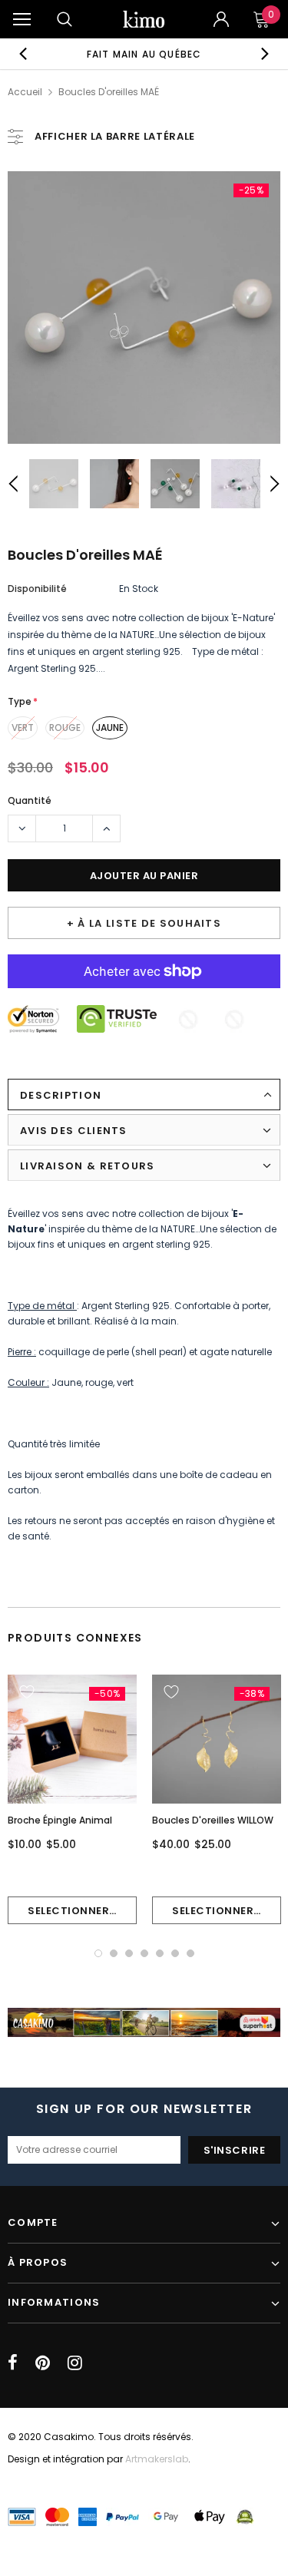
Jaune (110, 727)
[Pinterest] (43, 2363)
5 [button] (160, 1953)
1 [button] (98, 1953)
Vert (23, 727)
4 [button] (144, 1953)
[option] (144, 54)
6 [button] (175, 1953)
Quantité (30, 800)
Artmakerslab (157, 2459)
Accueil (25, 92)
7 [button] (190, 1953)
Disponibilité (37, 589)
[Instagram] (75, 2363)
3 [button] (129, 1953)
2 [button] (114, 1953)
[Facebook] (13, 2363)
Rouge (65, 727)
